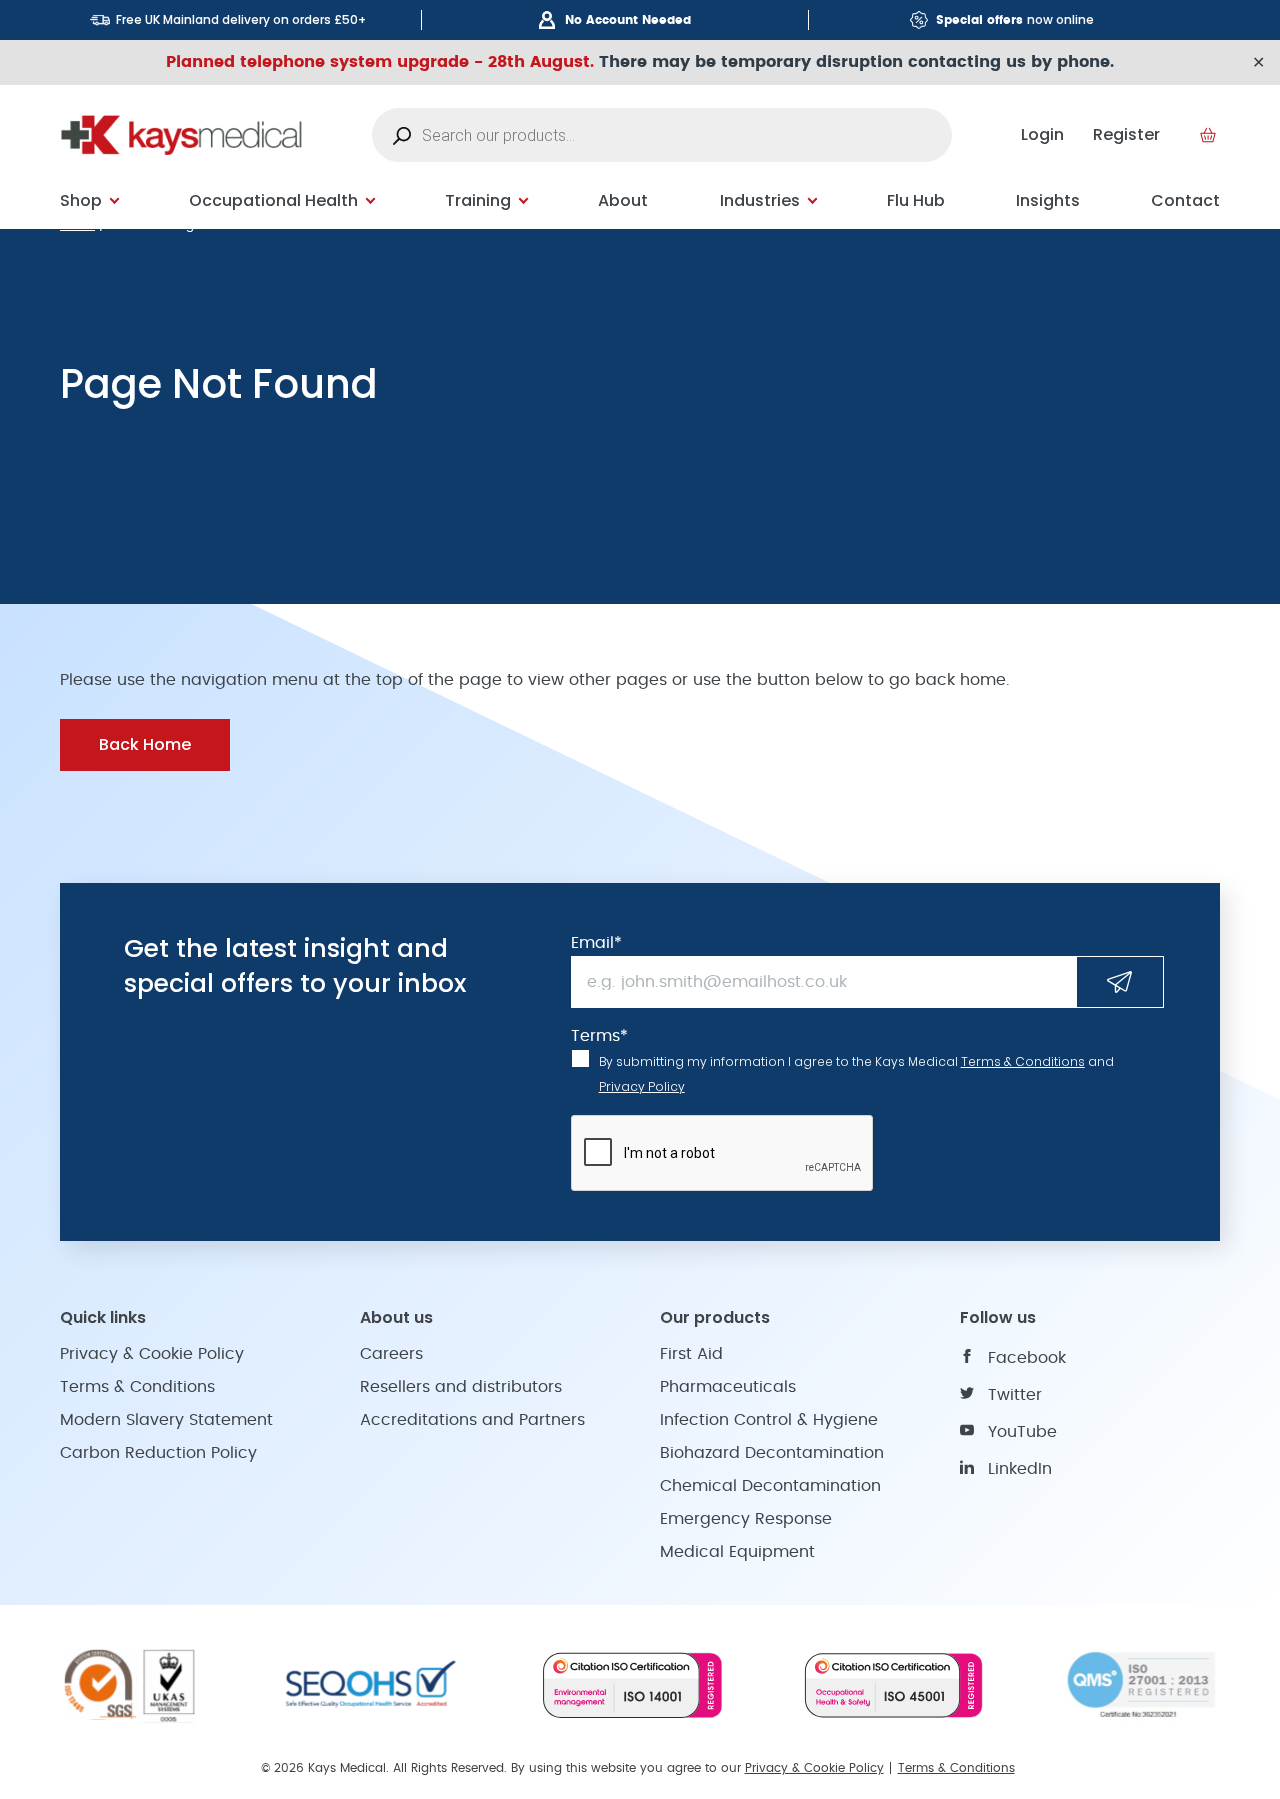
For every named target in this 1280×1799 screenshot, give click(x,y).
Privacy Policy (642, 1086)
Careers (391, 1354)
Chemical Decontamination (770, 1486)
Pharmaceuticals (728, 1387)
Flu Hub (916, 200)
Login (1042, 134)
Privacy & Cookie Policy (152, 1354)
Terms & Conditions (1023, 1061)
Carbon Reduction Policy (158, 1453)
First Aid (691, 1354)
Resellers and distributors (461, 1387)
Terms (599, 1036)
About (623, 200)
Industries (760, 200)
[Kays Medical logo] (181, 135)
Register (1126, 134)
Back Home (145, 744)
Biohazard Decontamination (772, 1453)
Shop (81, 200)
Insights (1048, 200)
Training (478, 200)
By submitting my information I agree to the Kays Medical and (856, 1074)
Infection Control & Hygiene (769, 1420)
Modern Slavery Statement (166, 1420)
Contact (1185, 200)
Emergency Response (746, 1519)
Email (596, 943)
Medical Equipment (737, 1552)
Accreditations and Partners (472, 1420)
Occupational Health (273, 200)
